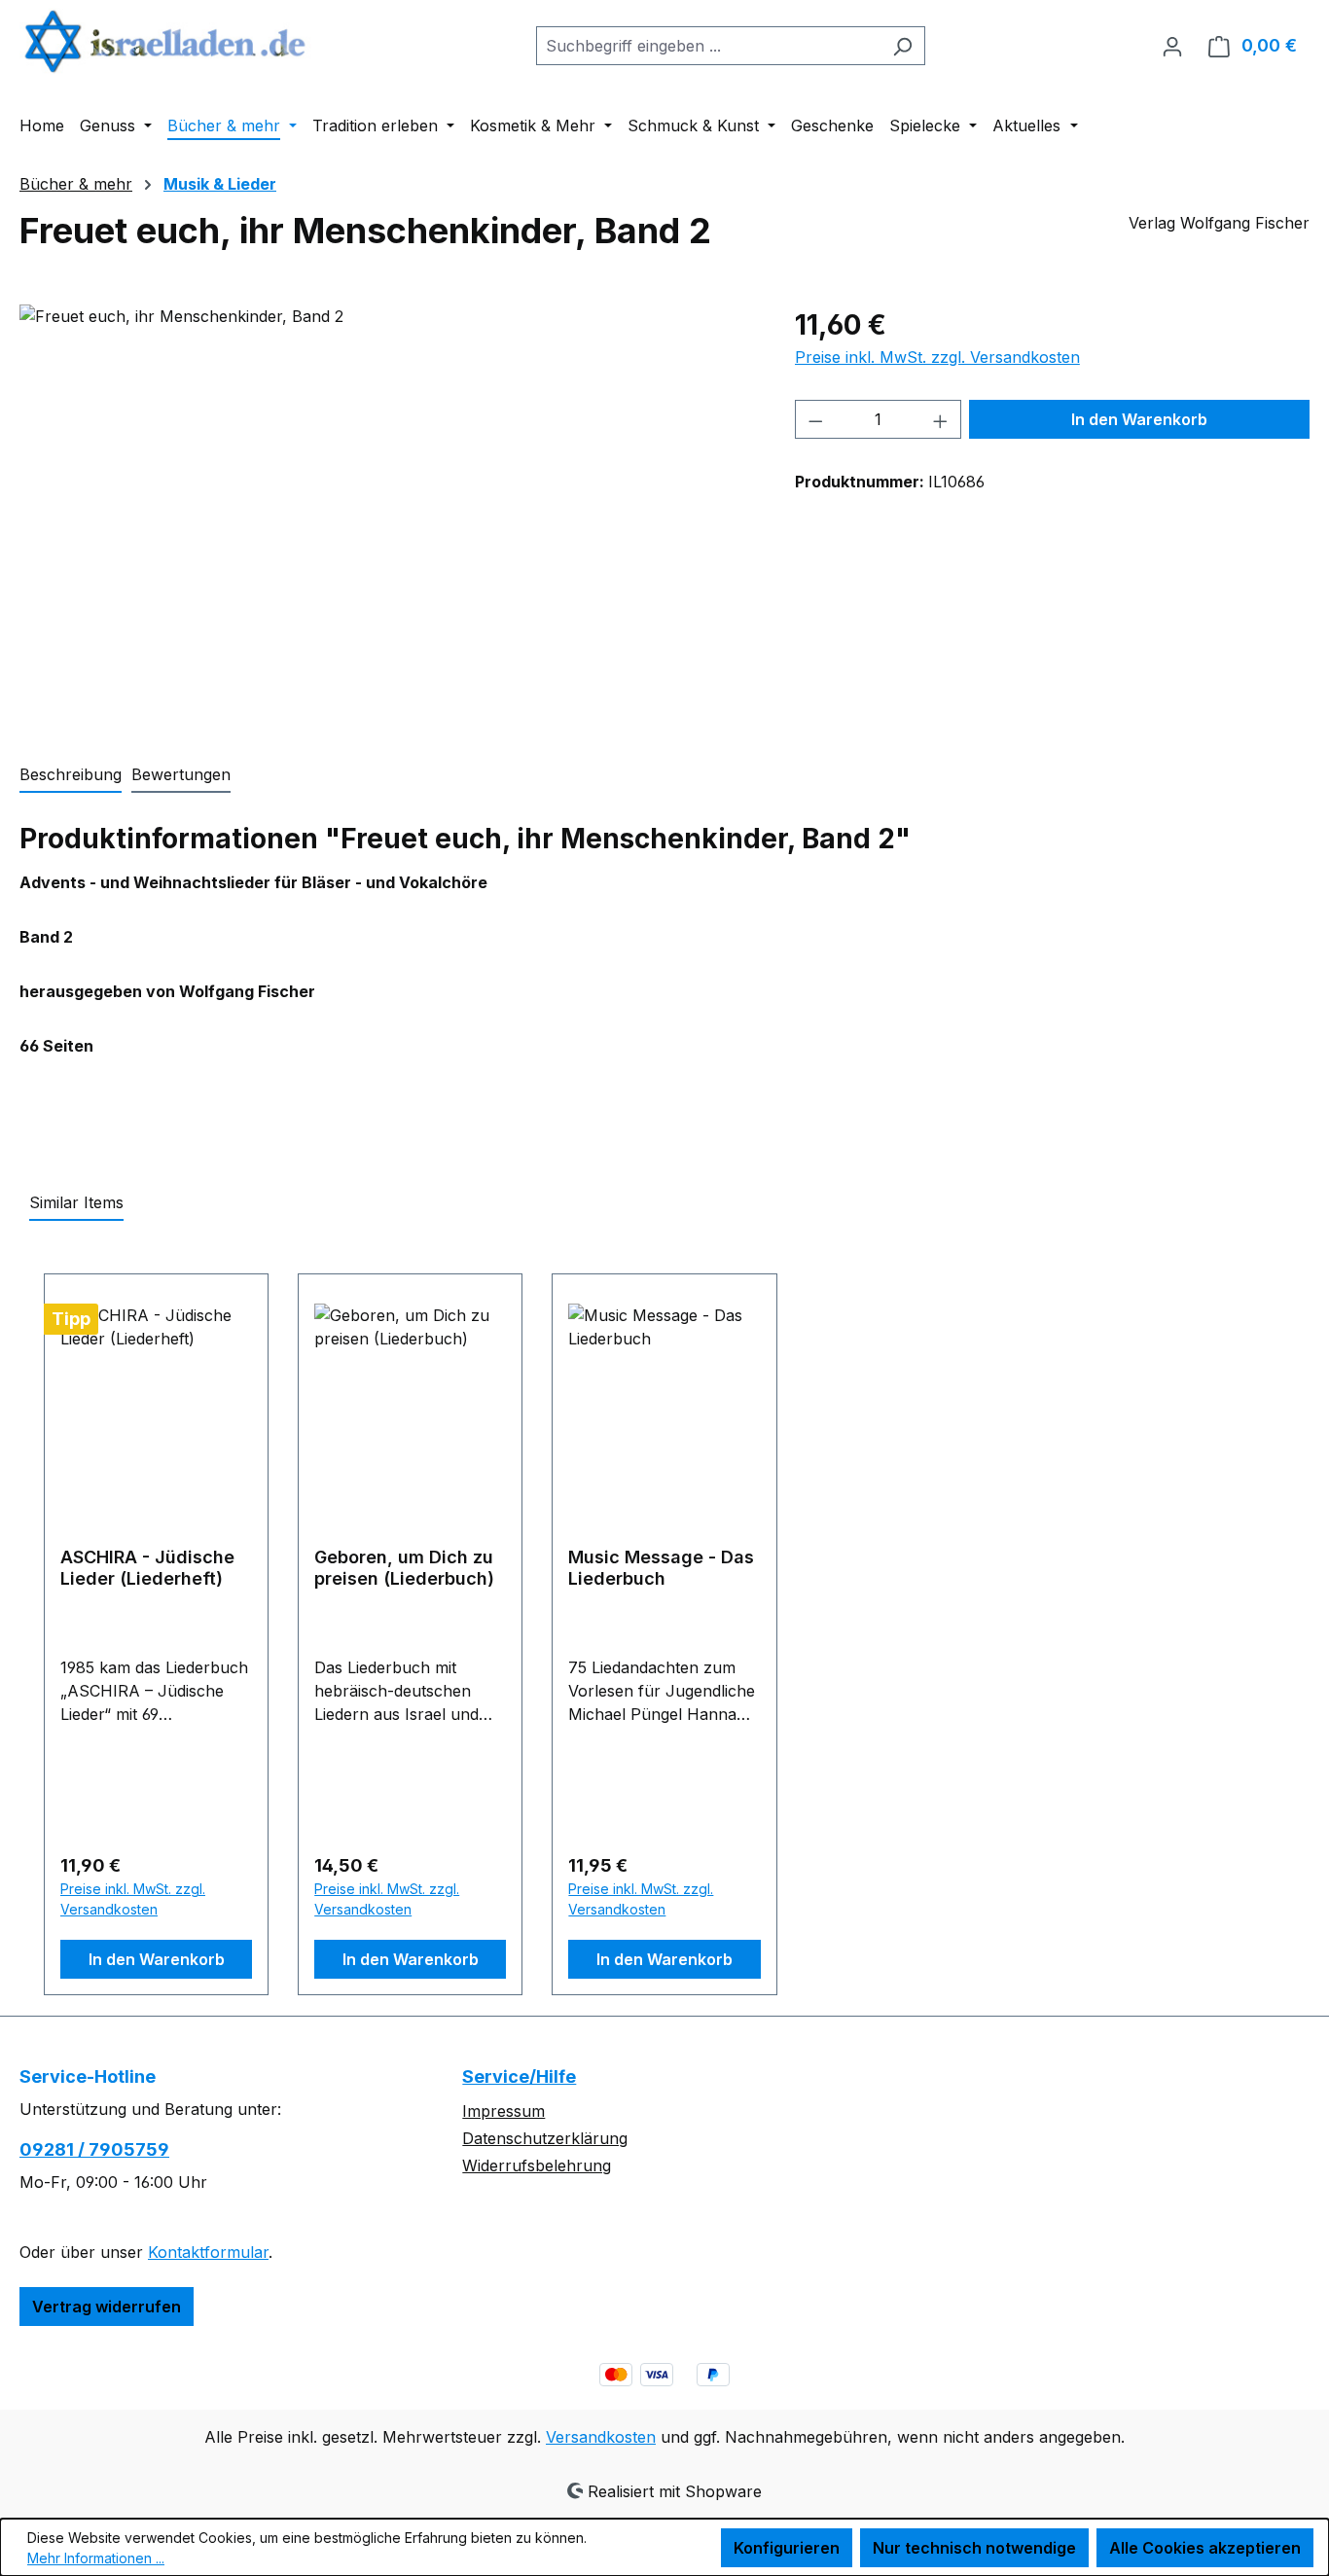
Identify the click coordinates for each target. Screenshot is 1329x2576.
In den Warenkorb (1139, 419)
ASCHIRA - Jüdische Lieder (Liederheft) (147, 1568)
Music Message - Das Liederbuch (661, 1568)
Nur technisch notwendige (974, 2548)
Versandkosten (601, 2437)
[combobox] (708, 46)
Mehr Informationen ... (96, 2558)
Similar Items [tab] (76, 1202)
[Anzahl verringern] (815, 419)
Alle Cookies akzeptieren (1205, 2548)
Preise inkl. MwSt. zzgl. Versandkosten (937, 357)
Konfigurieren (787, 2548)
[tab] (71, 775)
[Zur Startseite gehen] (165, 41)
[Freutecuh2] (387, 514)
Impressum (503, 2111)
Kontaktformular (208, 2252)
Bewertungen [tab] (181, 774)
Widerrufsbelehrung (537, 2165)
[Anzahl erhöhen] (941, 419)
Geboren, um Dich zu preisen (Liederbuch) (404, 1568)
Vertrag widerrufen (107, 2307)
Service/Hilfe (519, 2076)
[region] (388, 514)
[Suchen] (902, 46)
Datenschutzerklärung (545, 2138)
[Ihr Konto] (1172, 46)
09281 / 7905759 (94, 2149)
